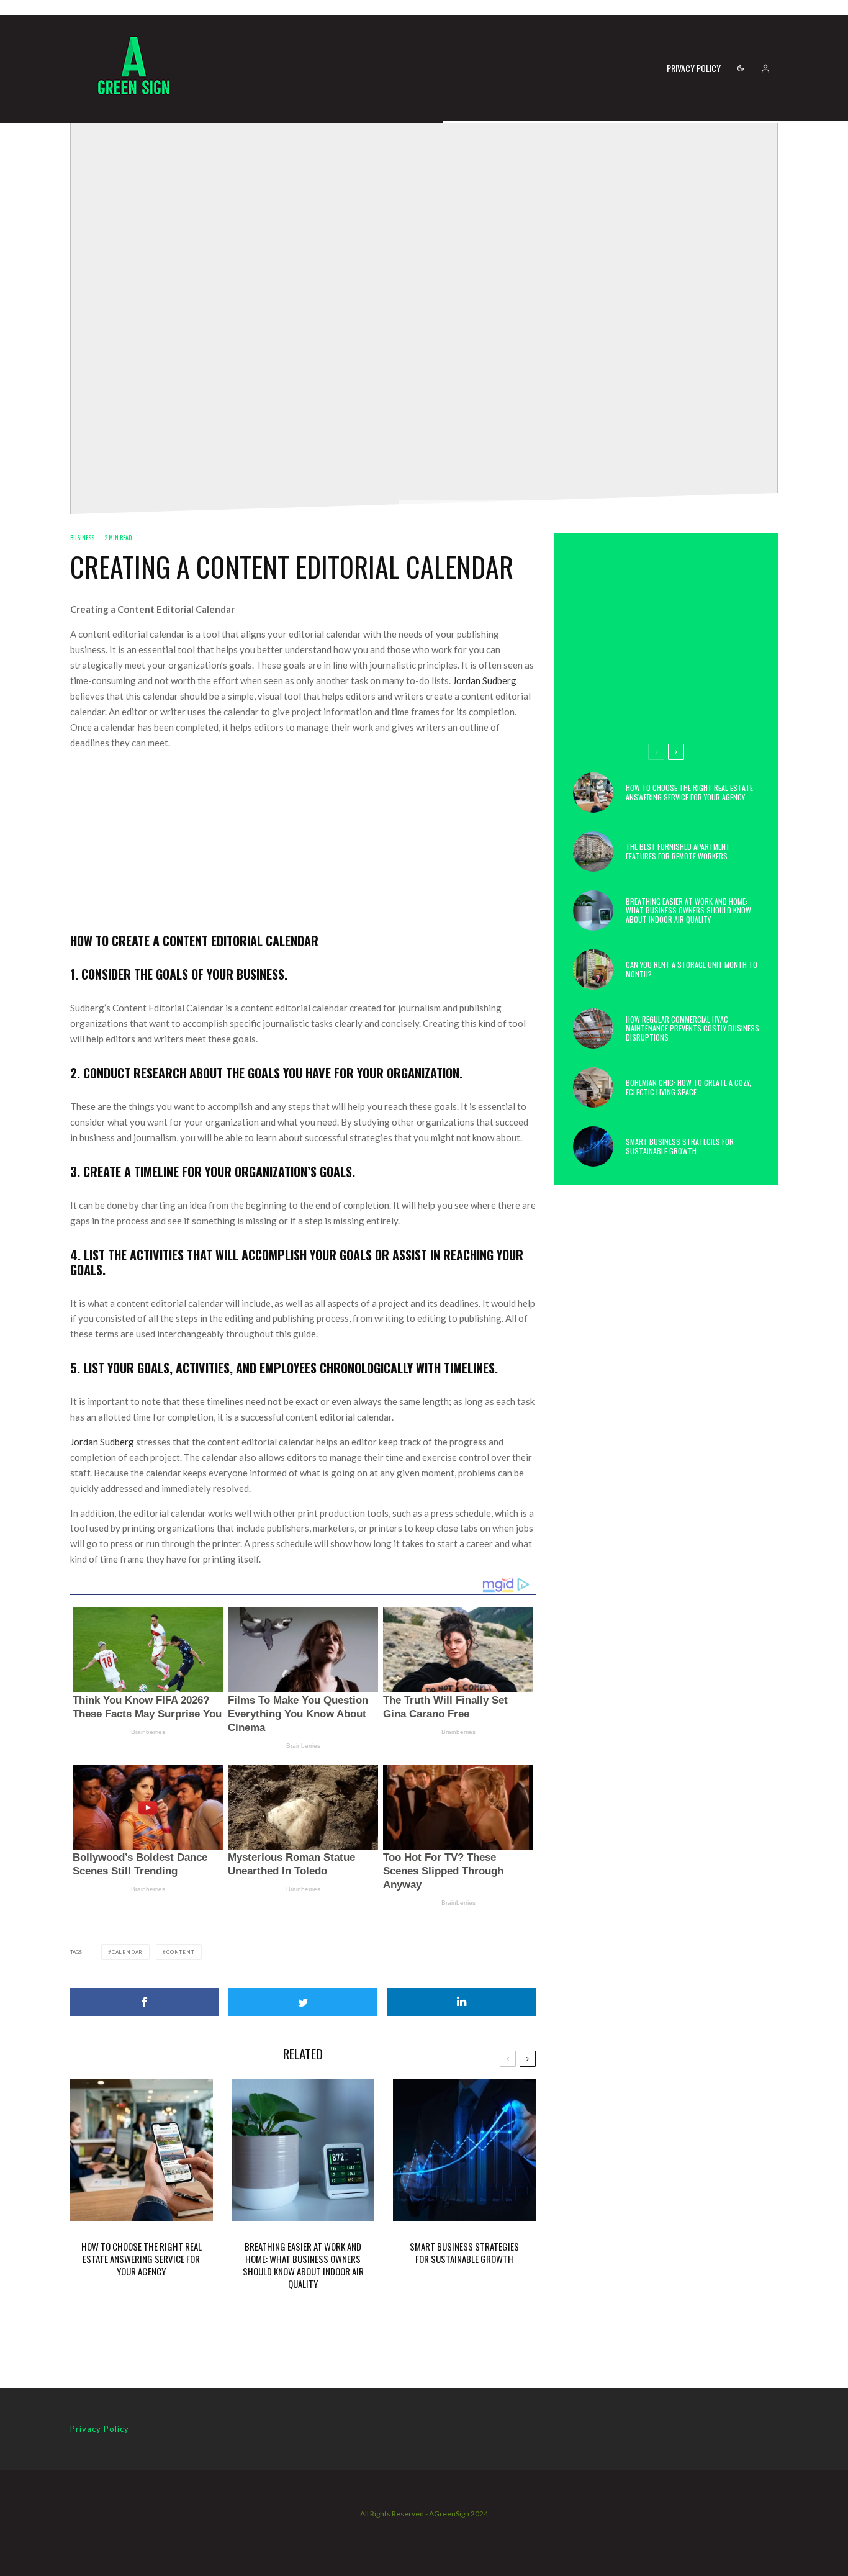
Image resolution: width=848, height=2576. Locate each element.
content (181, 1952)
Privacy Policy (694, 68)
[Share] (145, 2002)
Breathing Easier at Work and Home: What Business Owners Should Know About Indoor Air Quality (303, 2265)
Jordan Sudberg (485, 680)
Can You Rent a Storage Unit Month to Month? (692, 969)
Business (82, 537)
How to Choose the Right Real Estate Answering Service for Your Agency (142, 2259)
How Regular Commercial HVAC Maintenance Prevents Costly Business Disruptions (692, 1028)
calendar (127, 1952)
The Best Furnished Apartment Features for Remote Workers (678, 852)
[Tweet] (303, 2002)
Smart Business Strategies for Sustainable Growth (464, 2253)
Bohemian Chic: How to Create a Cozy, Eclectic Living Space (688, 1087)
